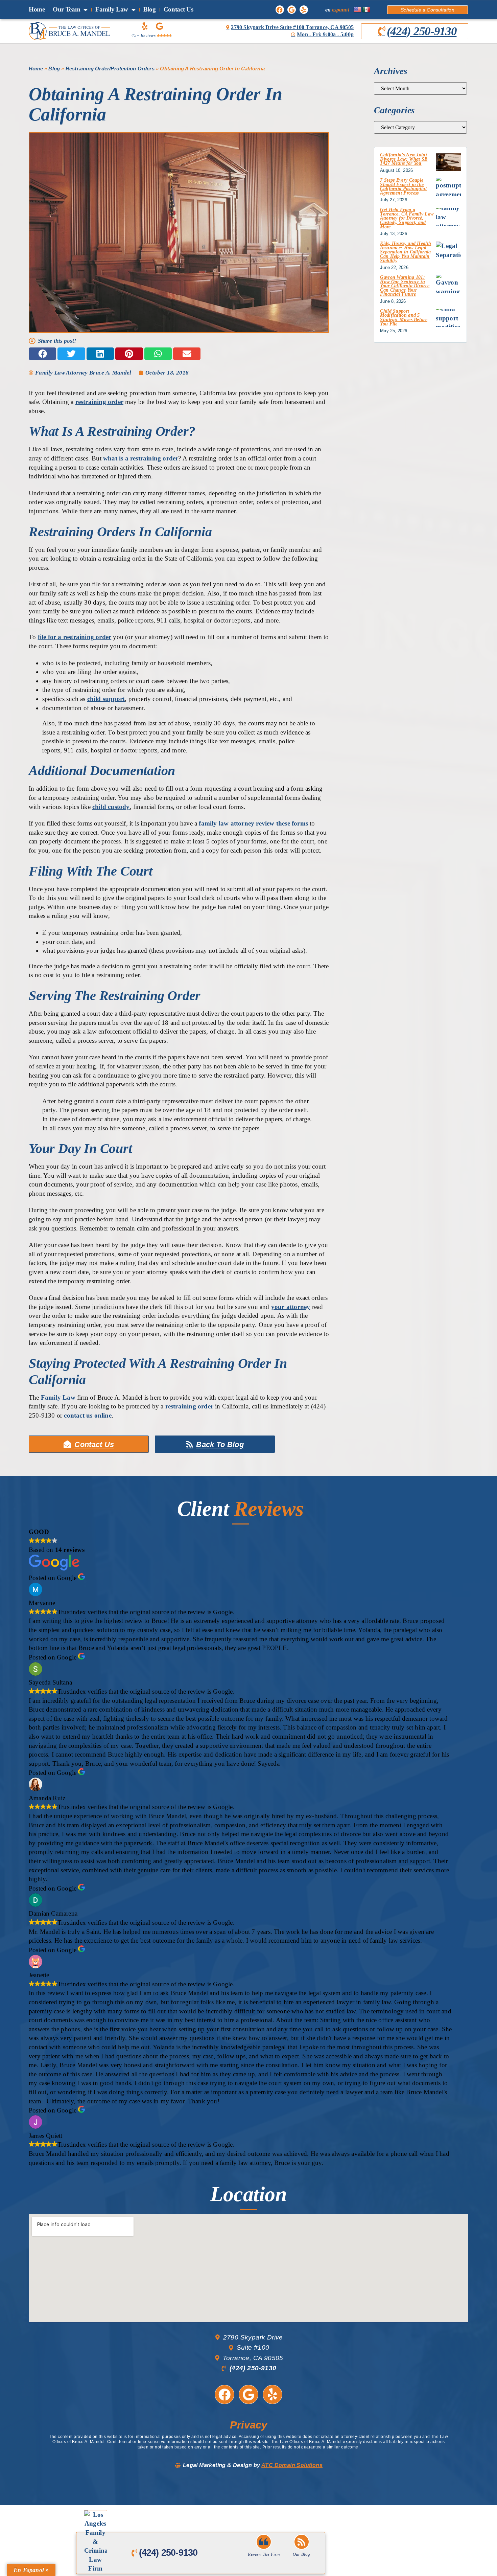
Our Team (67, 9)
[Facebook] (280, 10)
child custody (111, 807)
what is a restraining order (141, 458)
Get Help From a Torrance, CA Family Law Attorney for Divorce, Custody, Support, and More (407, 218)
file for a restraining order (75, 637)
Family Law (112, 9)
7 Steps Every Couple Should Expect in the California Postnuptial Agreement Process (403, 187)
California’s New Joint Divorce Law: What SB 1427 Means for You (404, 159)
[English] (357, 10)
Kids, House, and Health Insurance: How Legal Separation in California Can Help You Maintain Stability (406, 252)
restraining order (99, 402)
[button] (42, 354)
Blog (150, 9)
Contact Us (179, 9)
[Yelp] (304, 10)
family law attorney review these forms (253, 823)
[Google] (292, 10)
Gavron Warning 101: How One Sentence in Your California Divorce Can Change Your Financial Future (405, 286)
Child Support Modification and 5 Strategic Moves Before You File (404, 318)
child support (106, 699)
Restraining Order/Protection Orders (110, 69)
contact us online (88, 1415)
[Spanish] (366, 10)
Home (37, 9)
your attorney (291, 1307)
